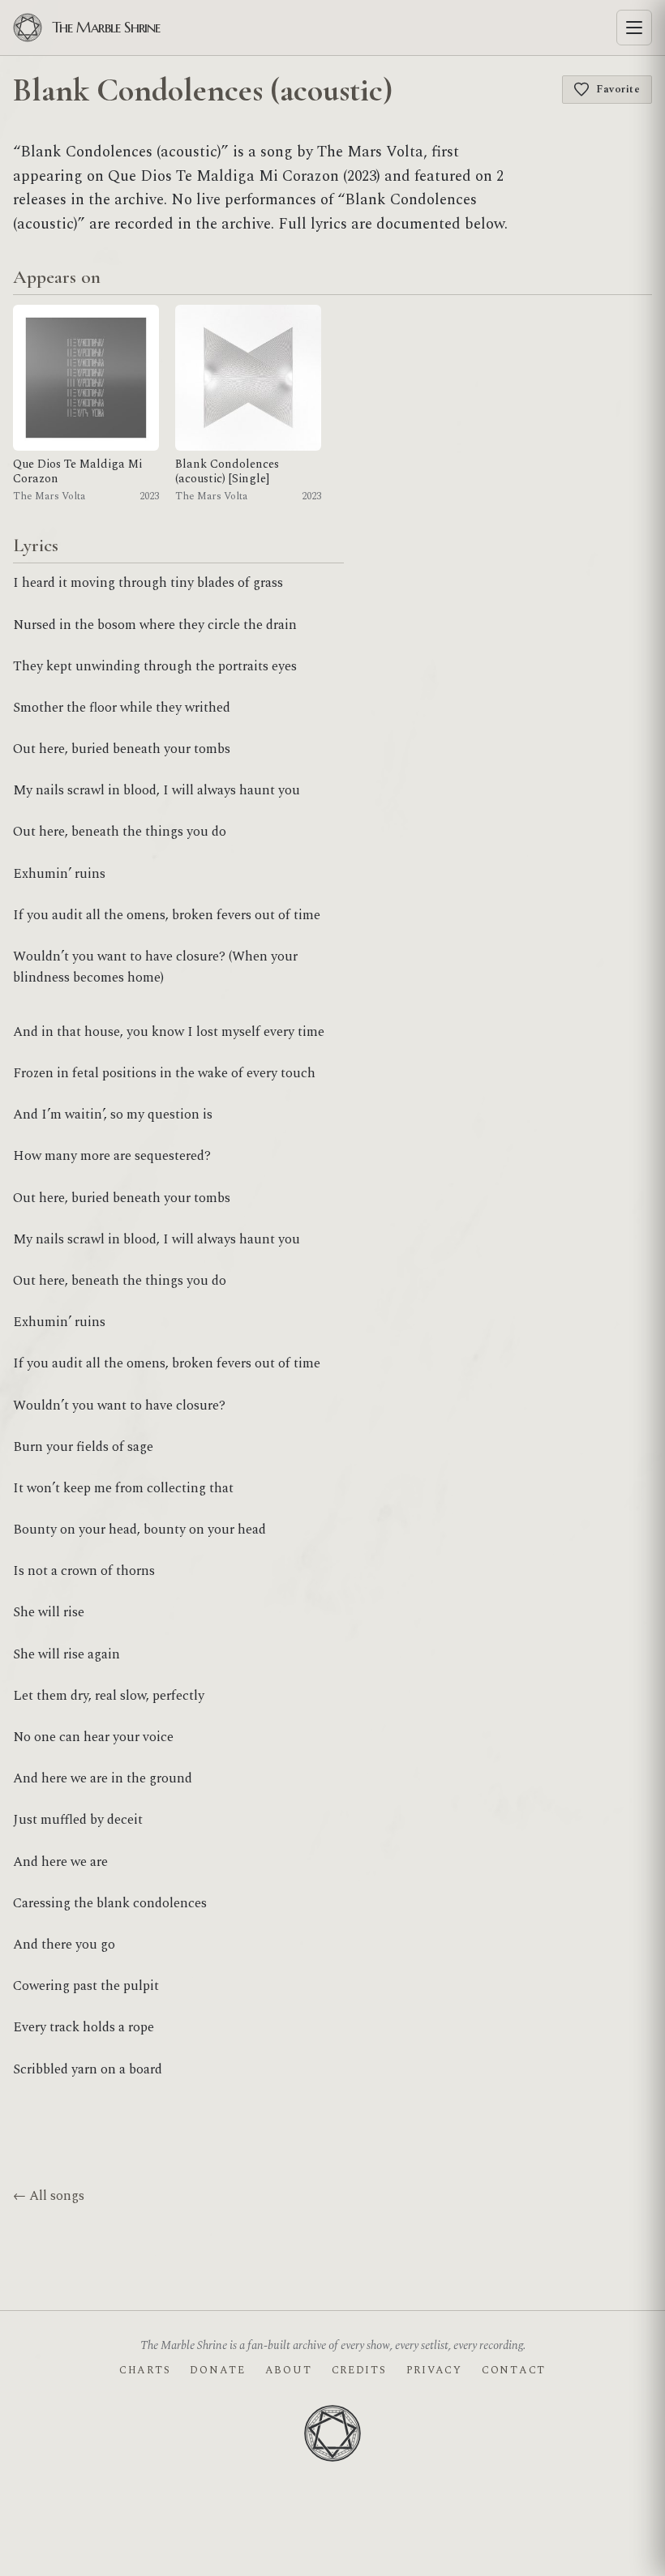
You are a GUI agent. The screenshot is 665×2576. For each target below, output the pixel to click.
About (289, 2370)
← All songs (49, 2196)
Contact (514, 2370)
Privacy (434, 2370)
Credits (359, 2370)
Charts (145, 2370)
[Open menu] (634, 28)
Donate (217, 2370)
